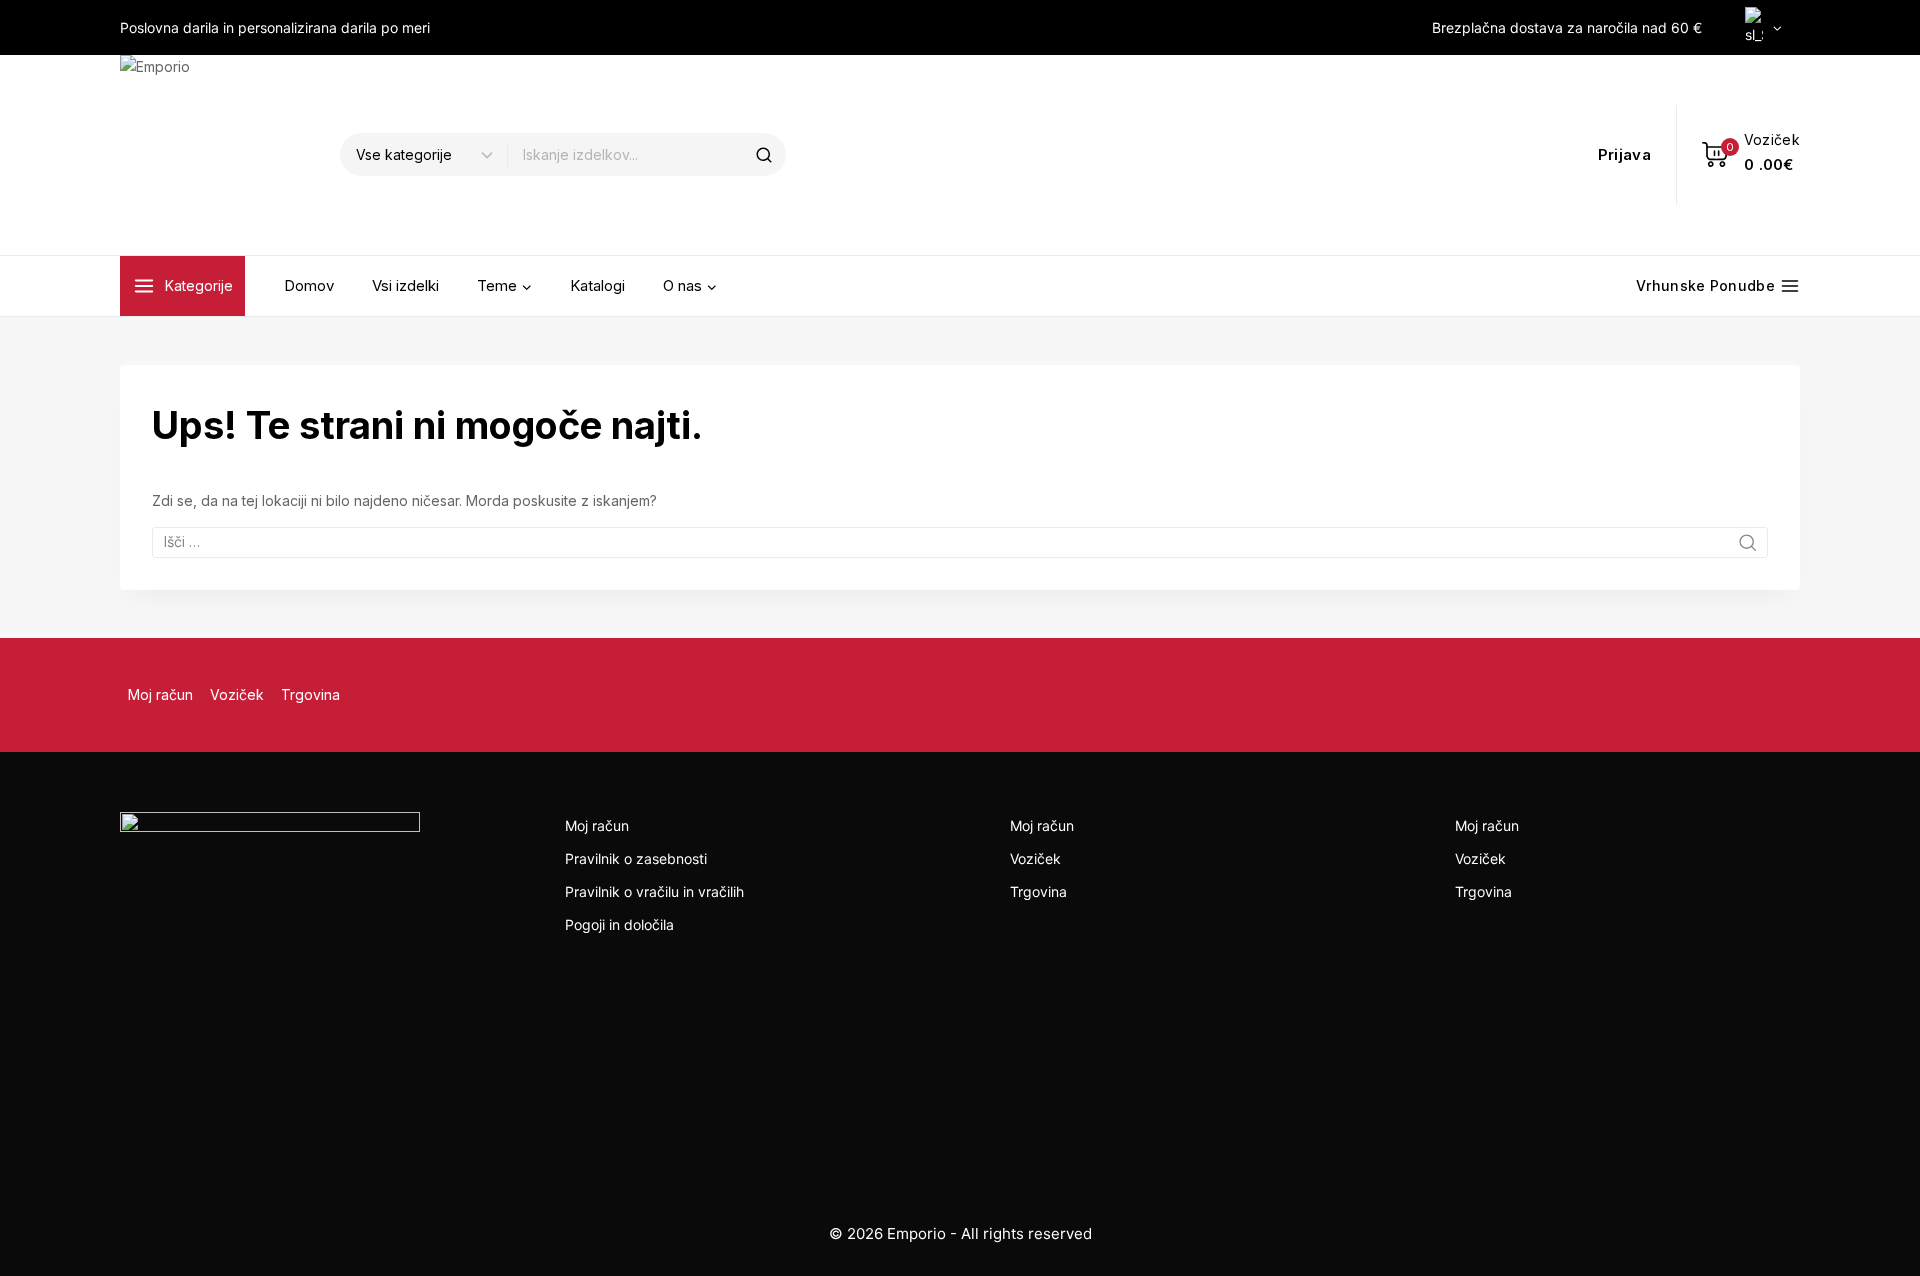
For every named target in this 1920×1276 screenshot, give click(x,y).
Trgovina (310, 694)
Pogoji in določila (619, 924)
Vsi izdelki (405, 285)
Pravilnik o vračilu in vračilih (654, 891)
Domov (309, 285)
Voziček (237, 694)
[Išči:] (960, 541)
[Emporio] (220, 155)
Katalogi (597, 285)
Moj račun (160, 694)
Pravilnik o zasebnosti (636, 858)
